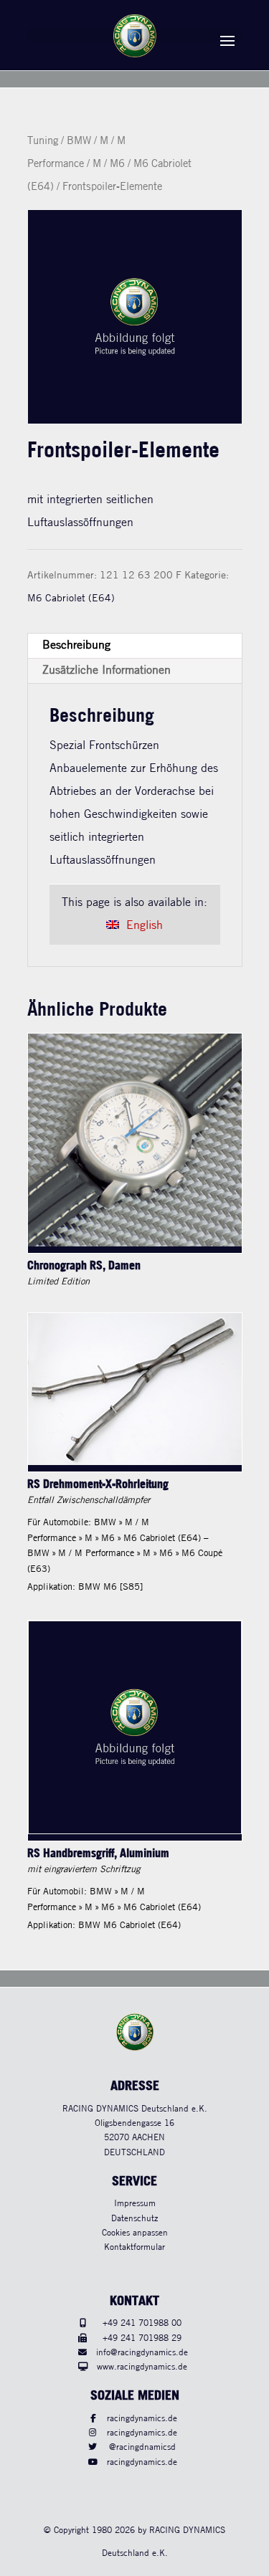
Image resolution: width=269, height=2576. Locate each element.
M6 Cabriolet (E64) (71, 598)
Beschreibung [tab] (76, 645)
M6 (117, 164)
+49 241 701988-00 (142, 2323)
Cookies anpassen (135, 2233)
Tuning (43, 141)
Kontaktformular (134, 2247)
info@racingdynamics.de (142, 2353)
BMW (79, 141)
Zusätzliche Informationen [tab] (107, 671)
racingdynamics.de (142, 2419)
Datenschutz (134, 2219)
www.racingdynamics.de (142, 2367)
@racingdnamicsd (142, 2447)
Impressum (135, 2204)
